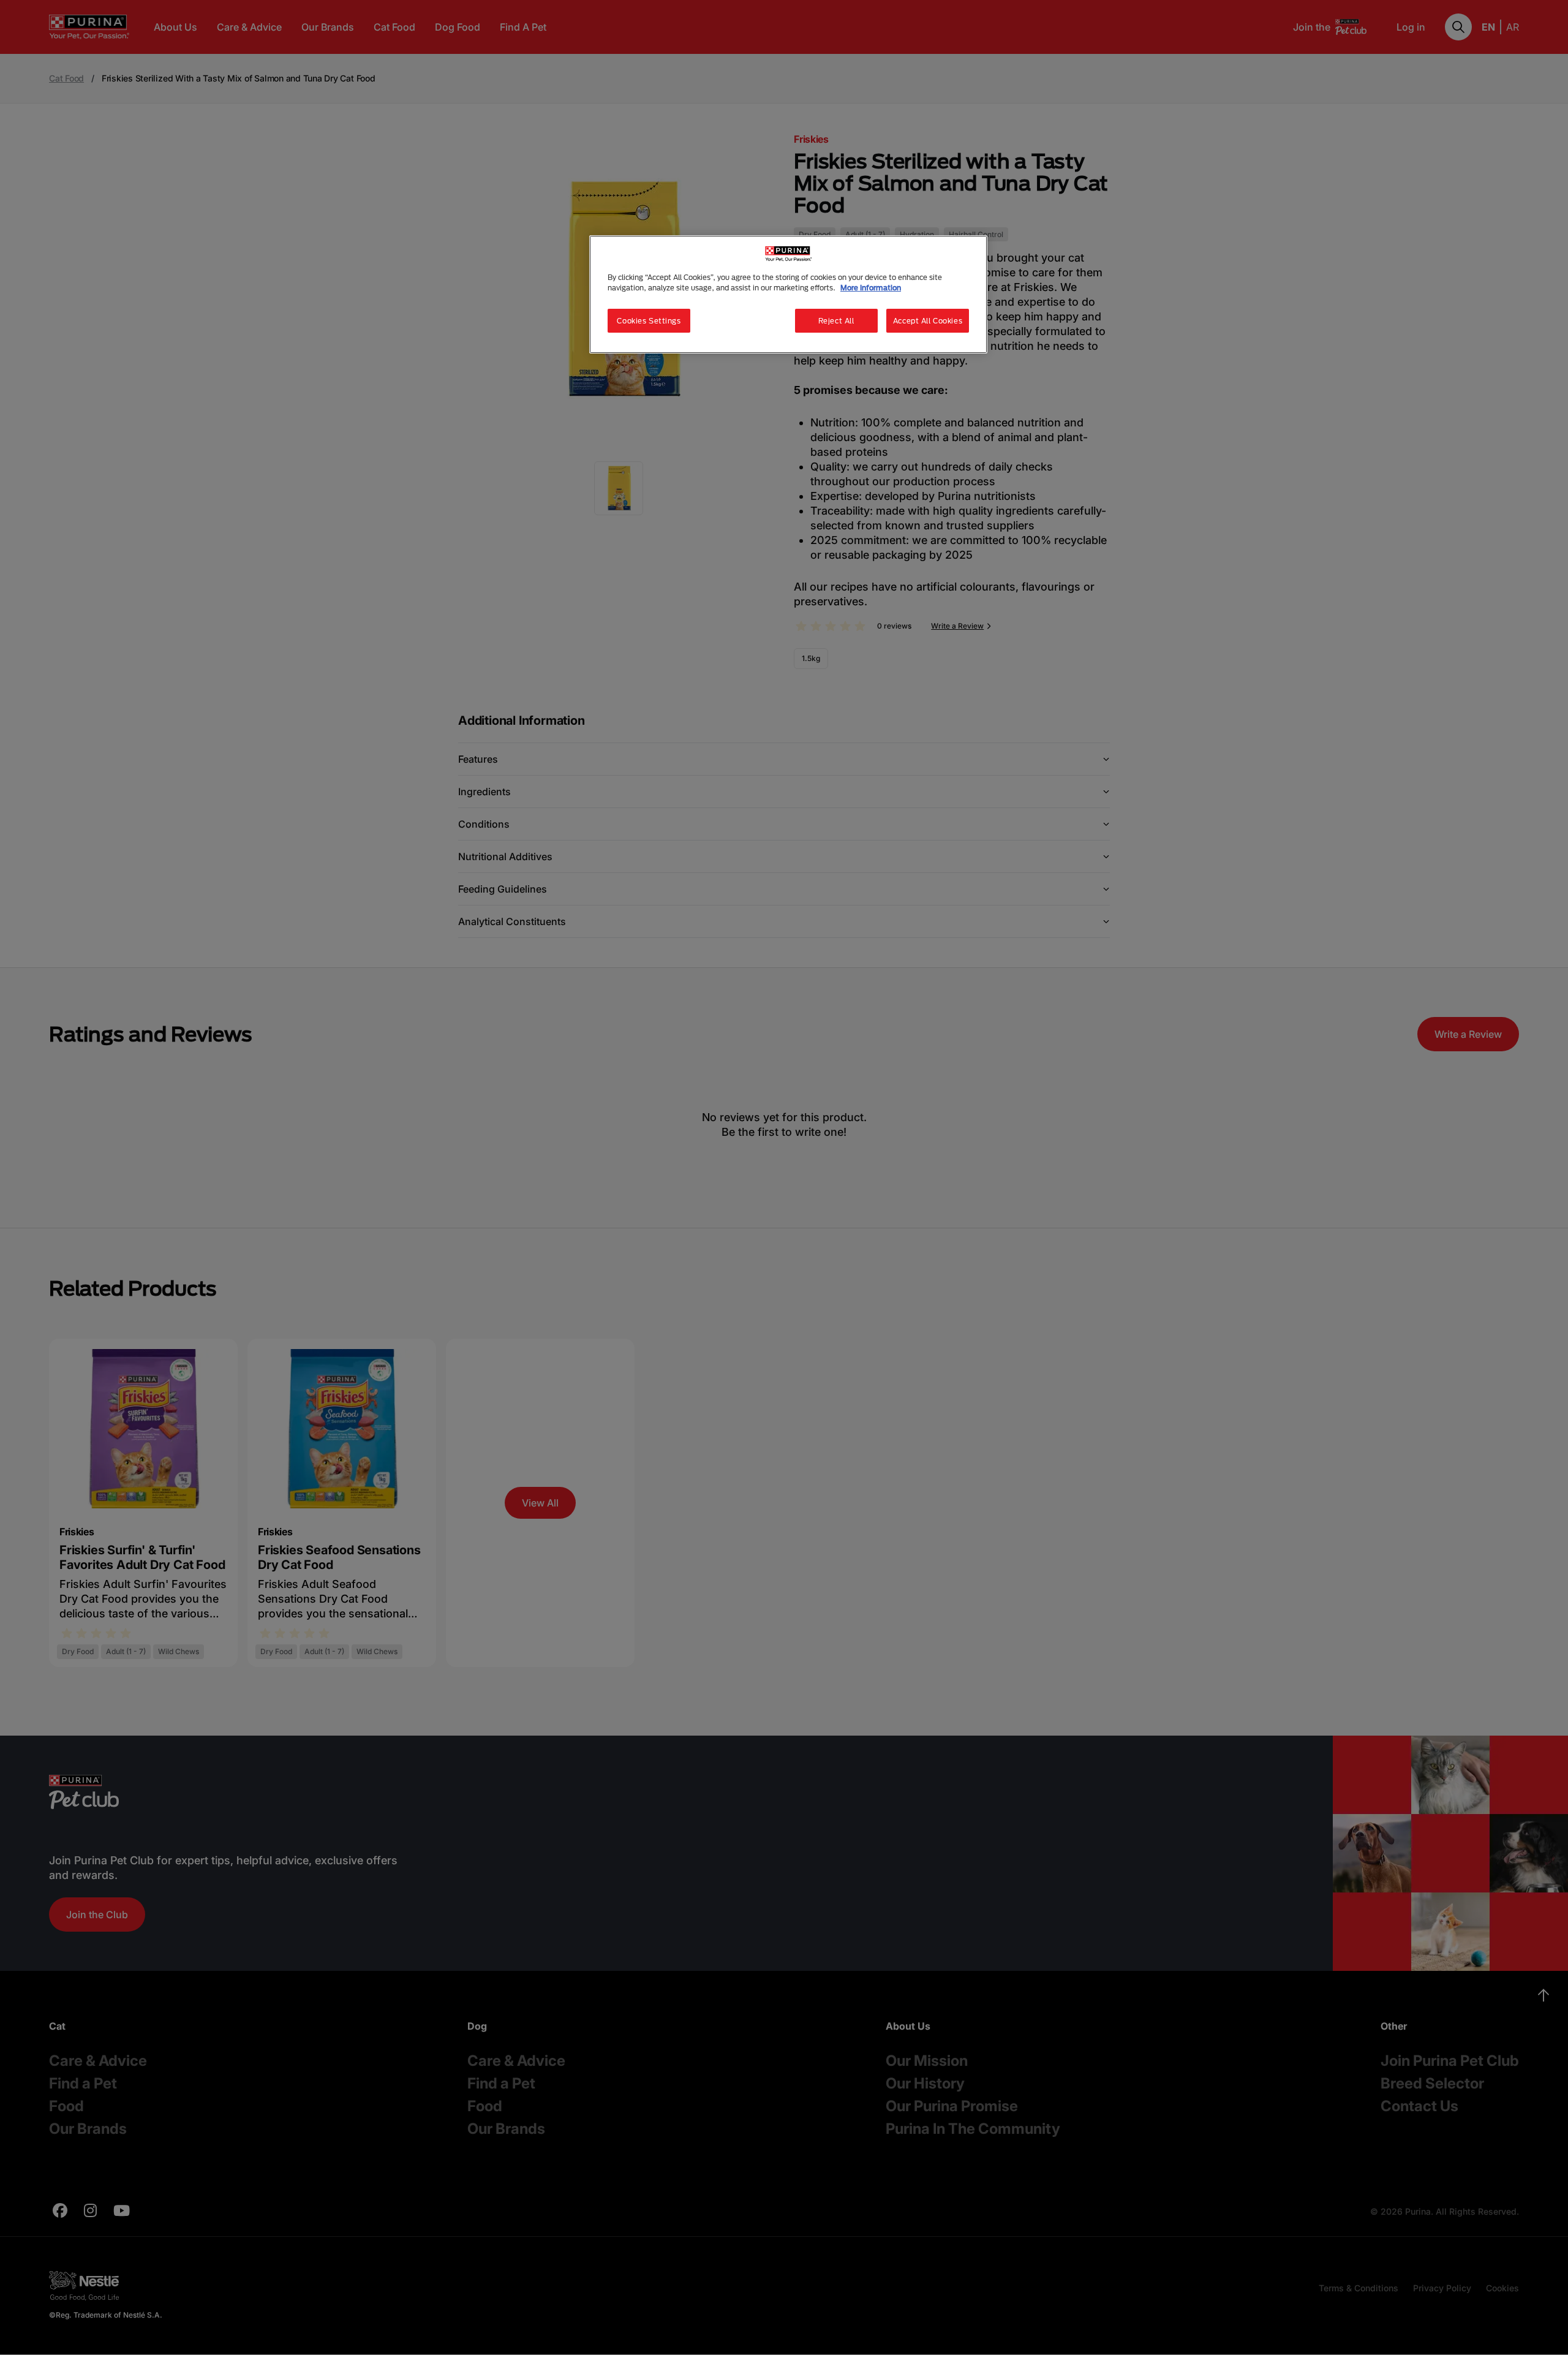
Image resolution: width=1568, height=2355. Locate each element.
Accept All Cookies (928, 321)
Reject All (836, 321)
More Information (871, 288)
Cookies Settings (649, 321)
